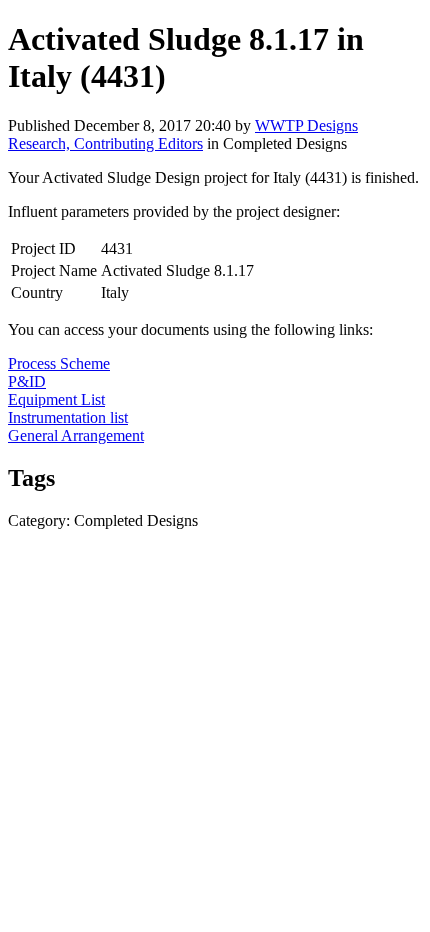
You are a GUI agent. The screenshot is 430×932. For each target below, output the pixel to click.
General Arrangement (76, 435)
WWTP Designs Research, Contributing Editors (183, 134)
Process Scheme (59, 363)
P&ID (27, 381)
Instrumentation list (68, 417)
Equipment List (56, 399)
